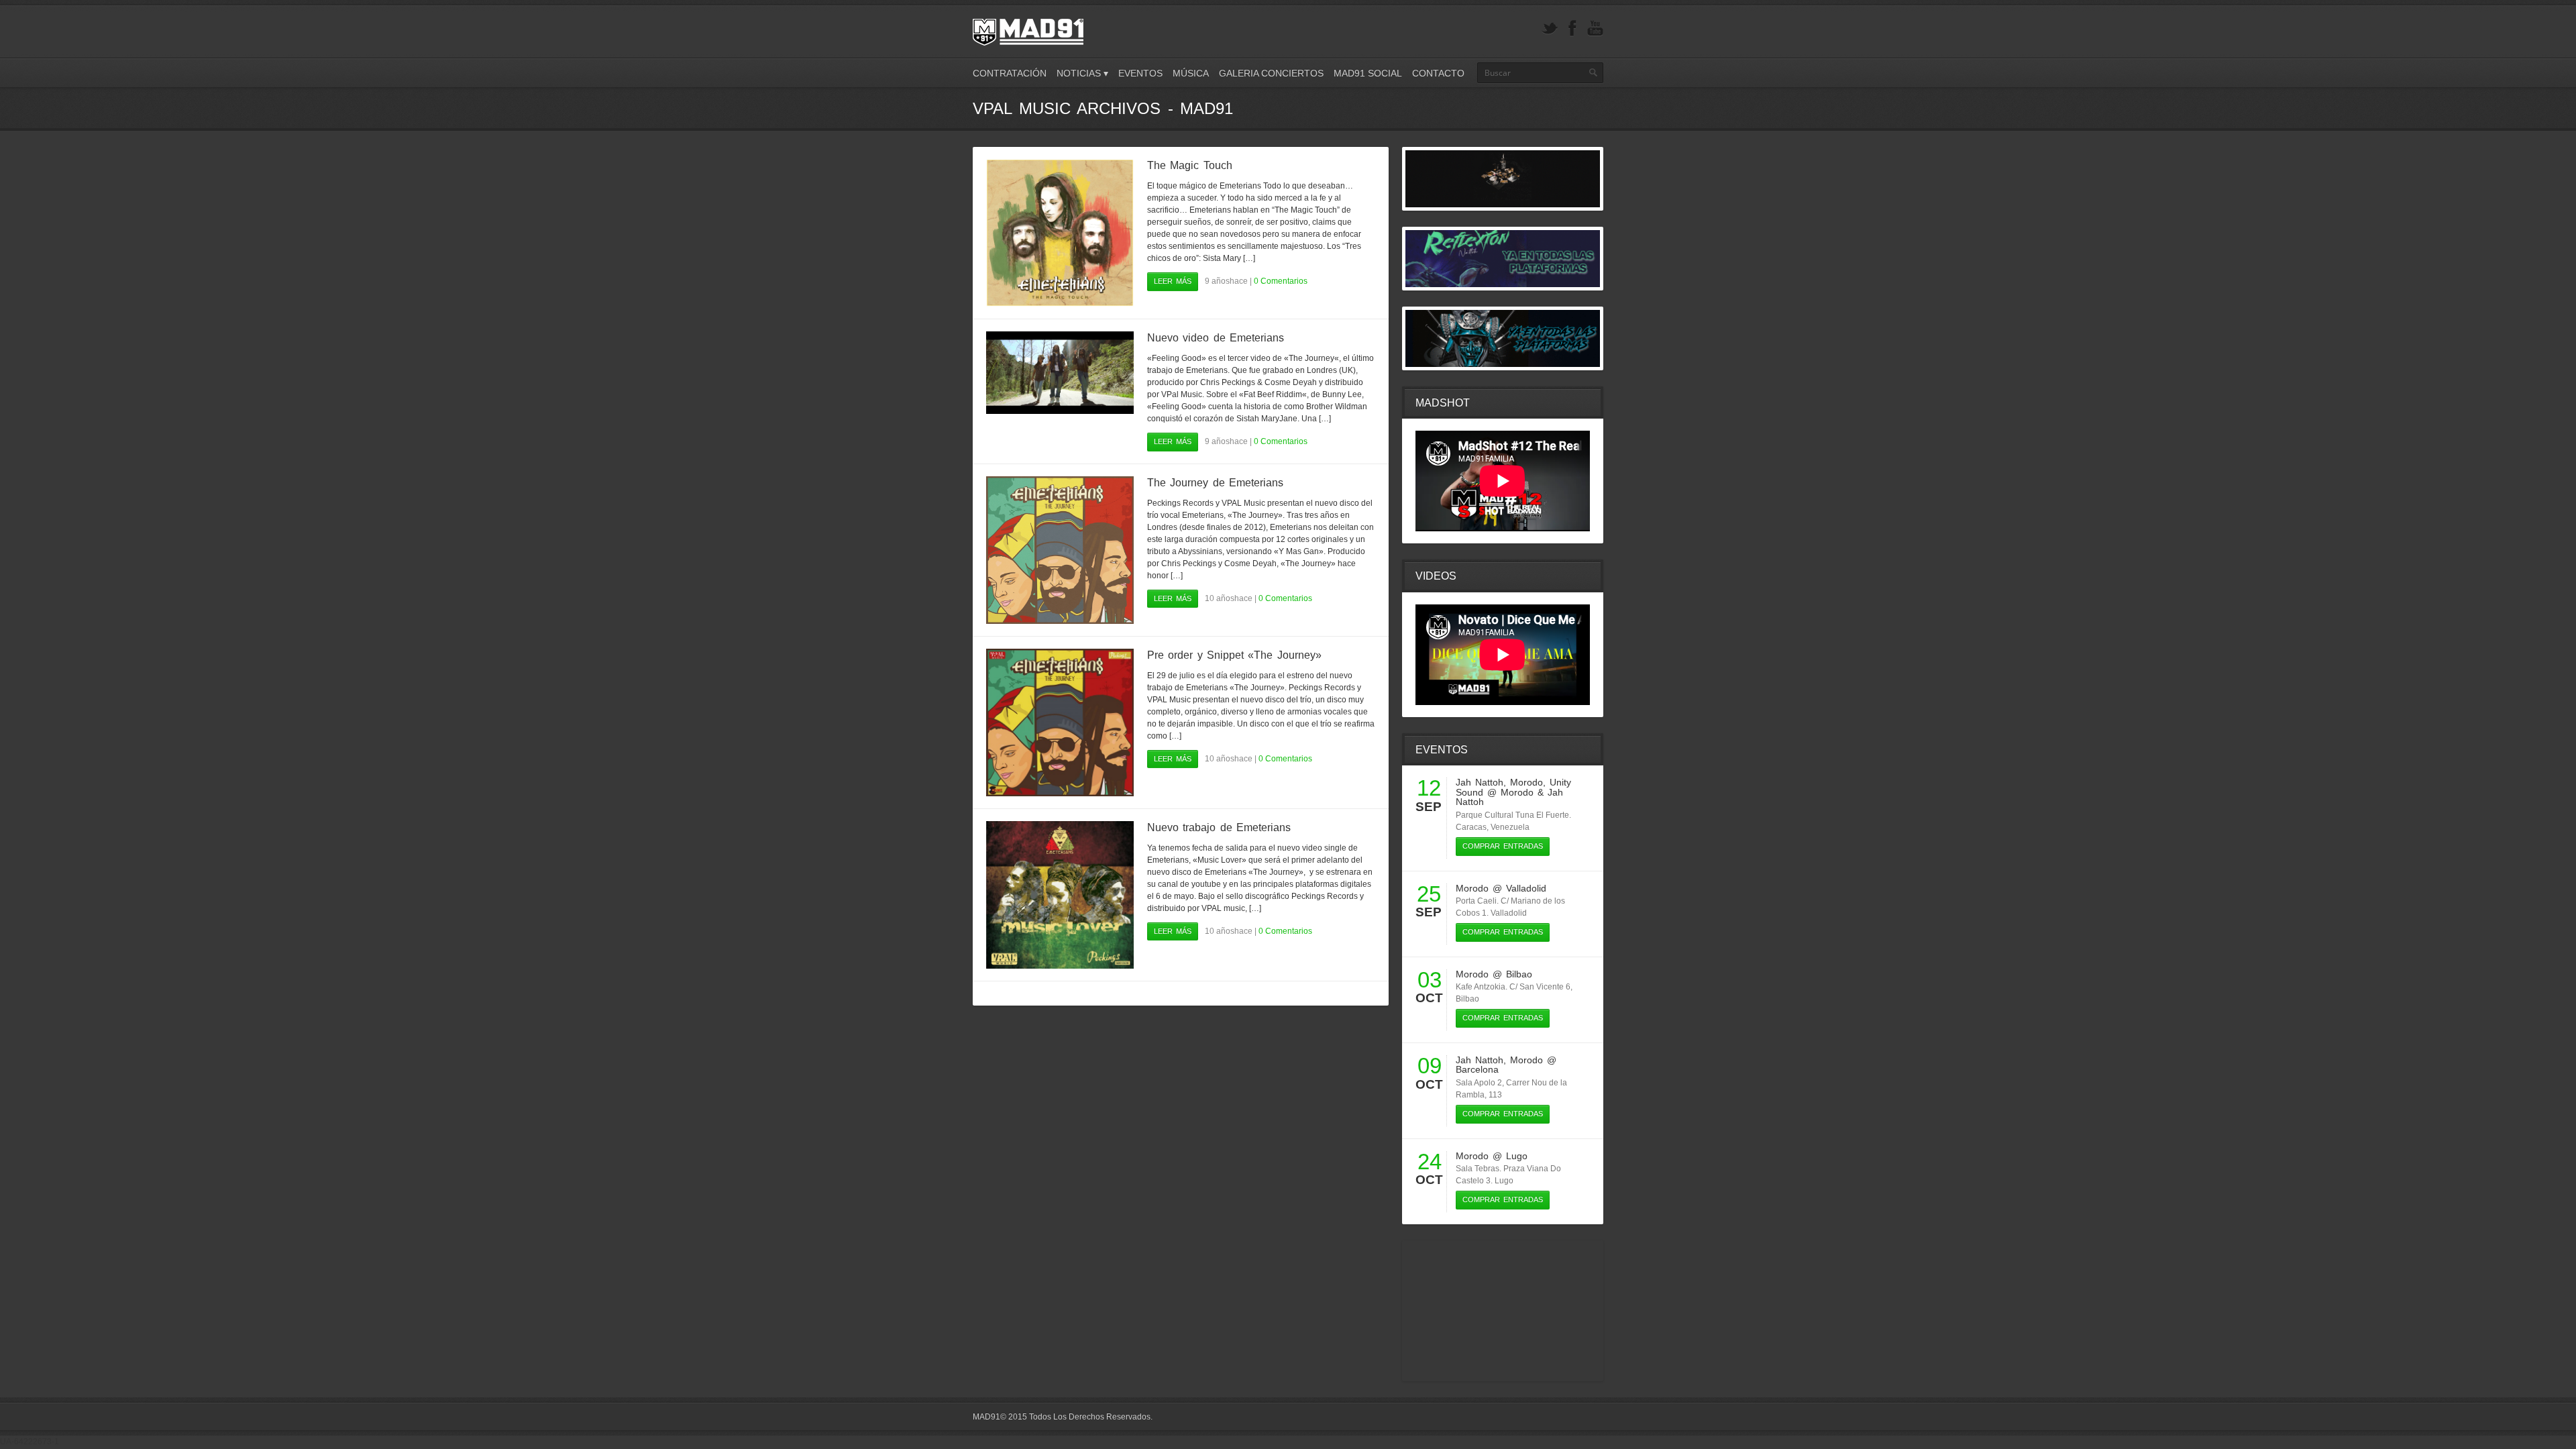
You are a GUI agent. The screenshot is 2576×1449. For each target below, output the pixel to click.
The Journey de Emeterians (1215, 483)
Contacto (1438, 73)
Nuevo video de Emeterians (1216, 338)
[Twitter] (1550, 29)
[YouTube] (1595, 29)
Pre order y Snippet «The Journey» (1234, 655)
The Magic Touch (1190, 165)
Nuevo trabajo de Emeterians (1219, 827)
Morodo (1526, 782)
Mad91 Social (1368, 73)
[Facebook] (1572, 29)
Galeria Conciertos (1271, 73)
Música (1191, 73)
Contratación (1010, 73)
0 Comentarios (1281, 281)
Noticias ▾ (1082, 73)
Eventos (1140, 73)
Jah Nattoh (1480, 782)
